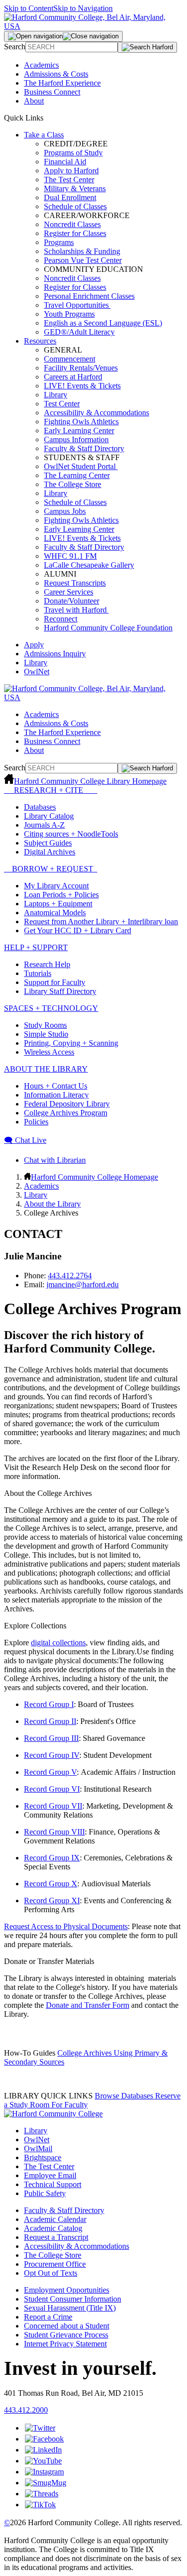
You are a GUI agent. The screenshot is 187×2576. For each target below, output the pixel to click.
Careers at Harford (73, 377)
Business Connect (52, 92)
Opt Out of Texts (51, 2273)
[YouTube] (43, 2461)
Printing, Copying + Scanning (71, 1043)
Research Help (47, 964)
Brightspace (43, 2157)
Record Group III (51, 1738)
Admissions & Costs (56, 74)
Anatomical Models (55, 913)
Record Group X (51, 1884)
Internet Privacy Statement (65, 2344)
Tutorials (38, 973)
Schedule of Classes (75, 206)
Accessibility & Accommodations (96, 413)
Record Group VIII (54, 1832)
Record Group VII (53, 1806)
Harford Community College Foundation (108, 628)
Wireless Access (49, 1052)
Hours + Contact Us (56, 1086)
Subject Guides (48, 843)
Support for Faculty (55, 982)
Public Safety (45, 2193)
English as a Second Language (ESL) (103, 323)
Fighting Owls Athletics (81, 422)
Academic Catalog (53, 2228)
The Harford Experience (62, 83)
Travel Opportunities (77, 305)
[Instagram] (44, 2472)
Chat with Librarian (55, 1160)
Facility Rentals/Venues (81, 368)
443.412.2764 (70, 1276)
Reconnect (61, 619)
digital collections (58, 1643)
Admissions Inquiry (55, 654)
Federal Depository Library (67, 1104)
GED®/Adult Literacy (79, 332)
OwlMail (38, 2148)
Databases (40, 807)
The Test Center (69, 180)
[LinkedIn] (43, 2450)
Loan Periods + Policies (61, 895)
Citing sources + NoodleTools (71, 834)
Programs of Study (73, 153)
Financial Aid (65, 162)
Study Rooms (45, 1025)
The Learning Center (77, 475)
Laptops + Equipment (58, 904)
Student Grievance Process (66, 2335)
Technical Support (53, 2184)
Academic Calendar (55, 2219)
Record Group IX (52, 1858)
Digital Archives (50, 852)
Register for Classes (75, 233)
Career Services (69, 592)
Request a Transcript (56, 2237)
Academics (41, 65)
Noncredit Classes (72, 224)
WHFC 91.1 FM (70, 556)
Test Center (62, 404)
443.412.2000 (26, 2410)
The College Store (73, 484)
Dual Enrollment (70, 197)
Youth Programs (69, 314)
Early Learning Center (79, 430)
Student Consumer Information (73, 2299)
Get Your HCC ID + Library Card (78, 930)
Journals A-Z (44, 825)
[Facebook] (44, 2439)
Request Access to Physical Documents (66, 1926)
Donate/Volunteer (72, 601)
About (34, 101)
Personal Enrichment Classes (89, 296)
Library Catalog (49, 816)
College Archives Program (66, 1113)
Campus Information (76, 439)
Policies (36, 1122)
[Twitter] (40, 2428)
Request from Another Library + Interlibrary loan (101, 921)
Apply (34, 645)
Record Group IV (52, 1755)
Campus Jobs (65, 511)
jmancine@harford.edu (83, 1285)
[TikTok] (40, 2505)
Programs (59, 242)
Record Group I (49, 1704)
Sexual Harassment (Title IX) (70, 2308)
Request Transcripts (75, 583)
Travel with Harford (76, 610)
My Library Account (56, 886)
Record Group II (50, 1721)
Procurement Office (55, 2264)
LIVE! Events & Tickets (82, 386)
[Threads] (42, 2494)
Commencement (70, 359)
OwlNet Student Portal (81, 466)
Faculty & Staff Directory (84, 448)
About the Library (52, 1204)
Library (56, 395)
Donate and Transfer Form (88, 2005)
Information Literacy (56, 1095)
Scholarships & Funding (82, 251)
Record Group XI (52, 1901)
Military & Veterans (75, 188)
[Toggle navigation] (63, 36)
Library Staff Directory (60, 991)
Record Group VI (52, 1789)
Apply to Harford (71, 171)
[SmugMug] (46, 2483)
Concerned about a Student (67, 2326)
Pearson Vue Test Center (83, 260)
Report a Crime (48, 2317)
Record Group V (50, 1772)
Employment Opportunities (67, 2290)
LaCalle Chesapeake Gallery (89, 565)
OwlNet (37, 672)
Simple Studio (46, 1034)
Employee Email (50, 2175)
